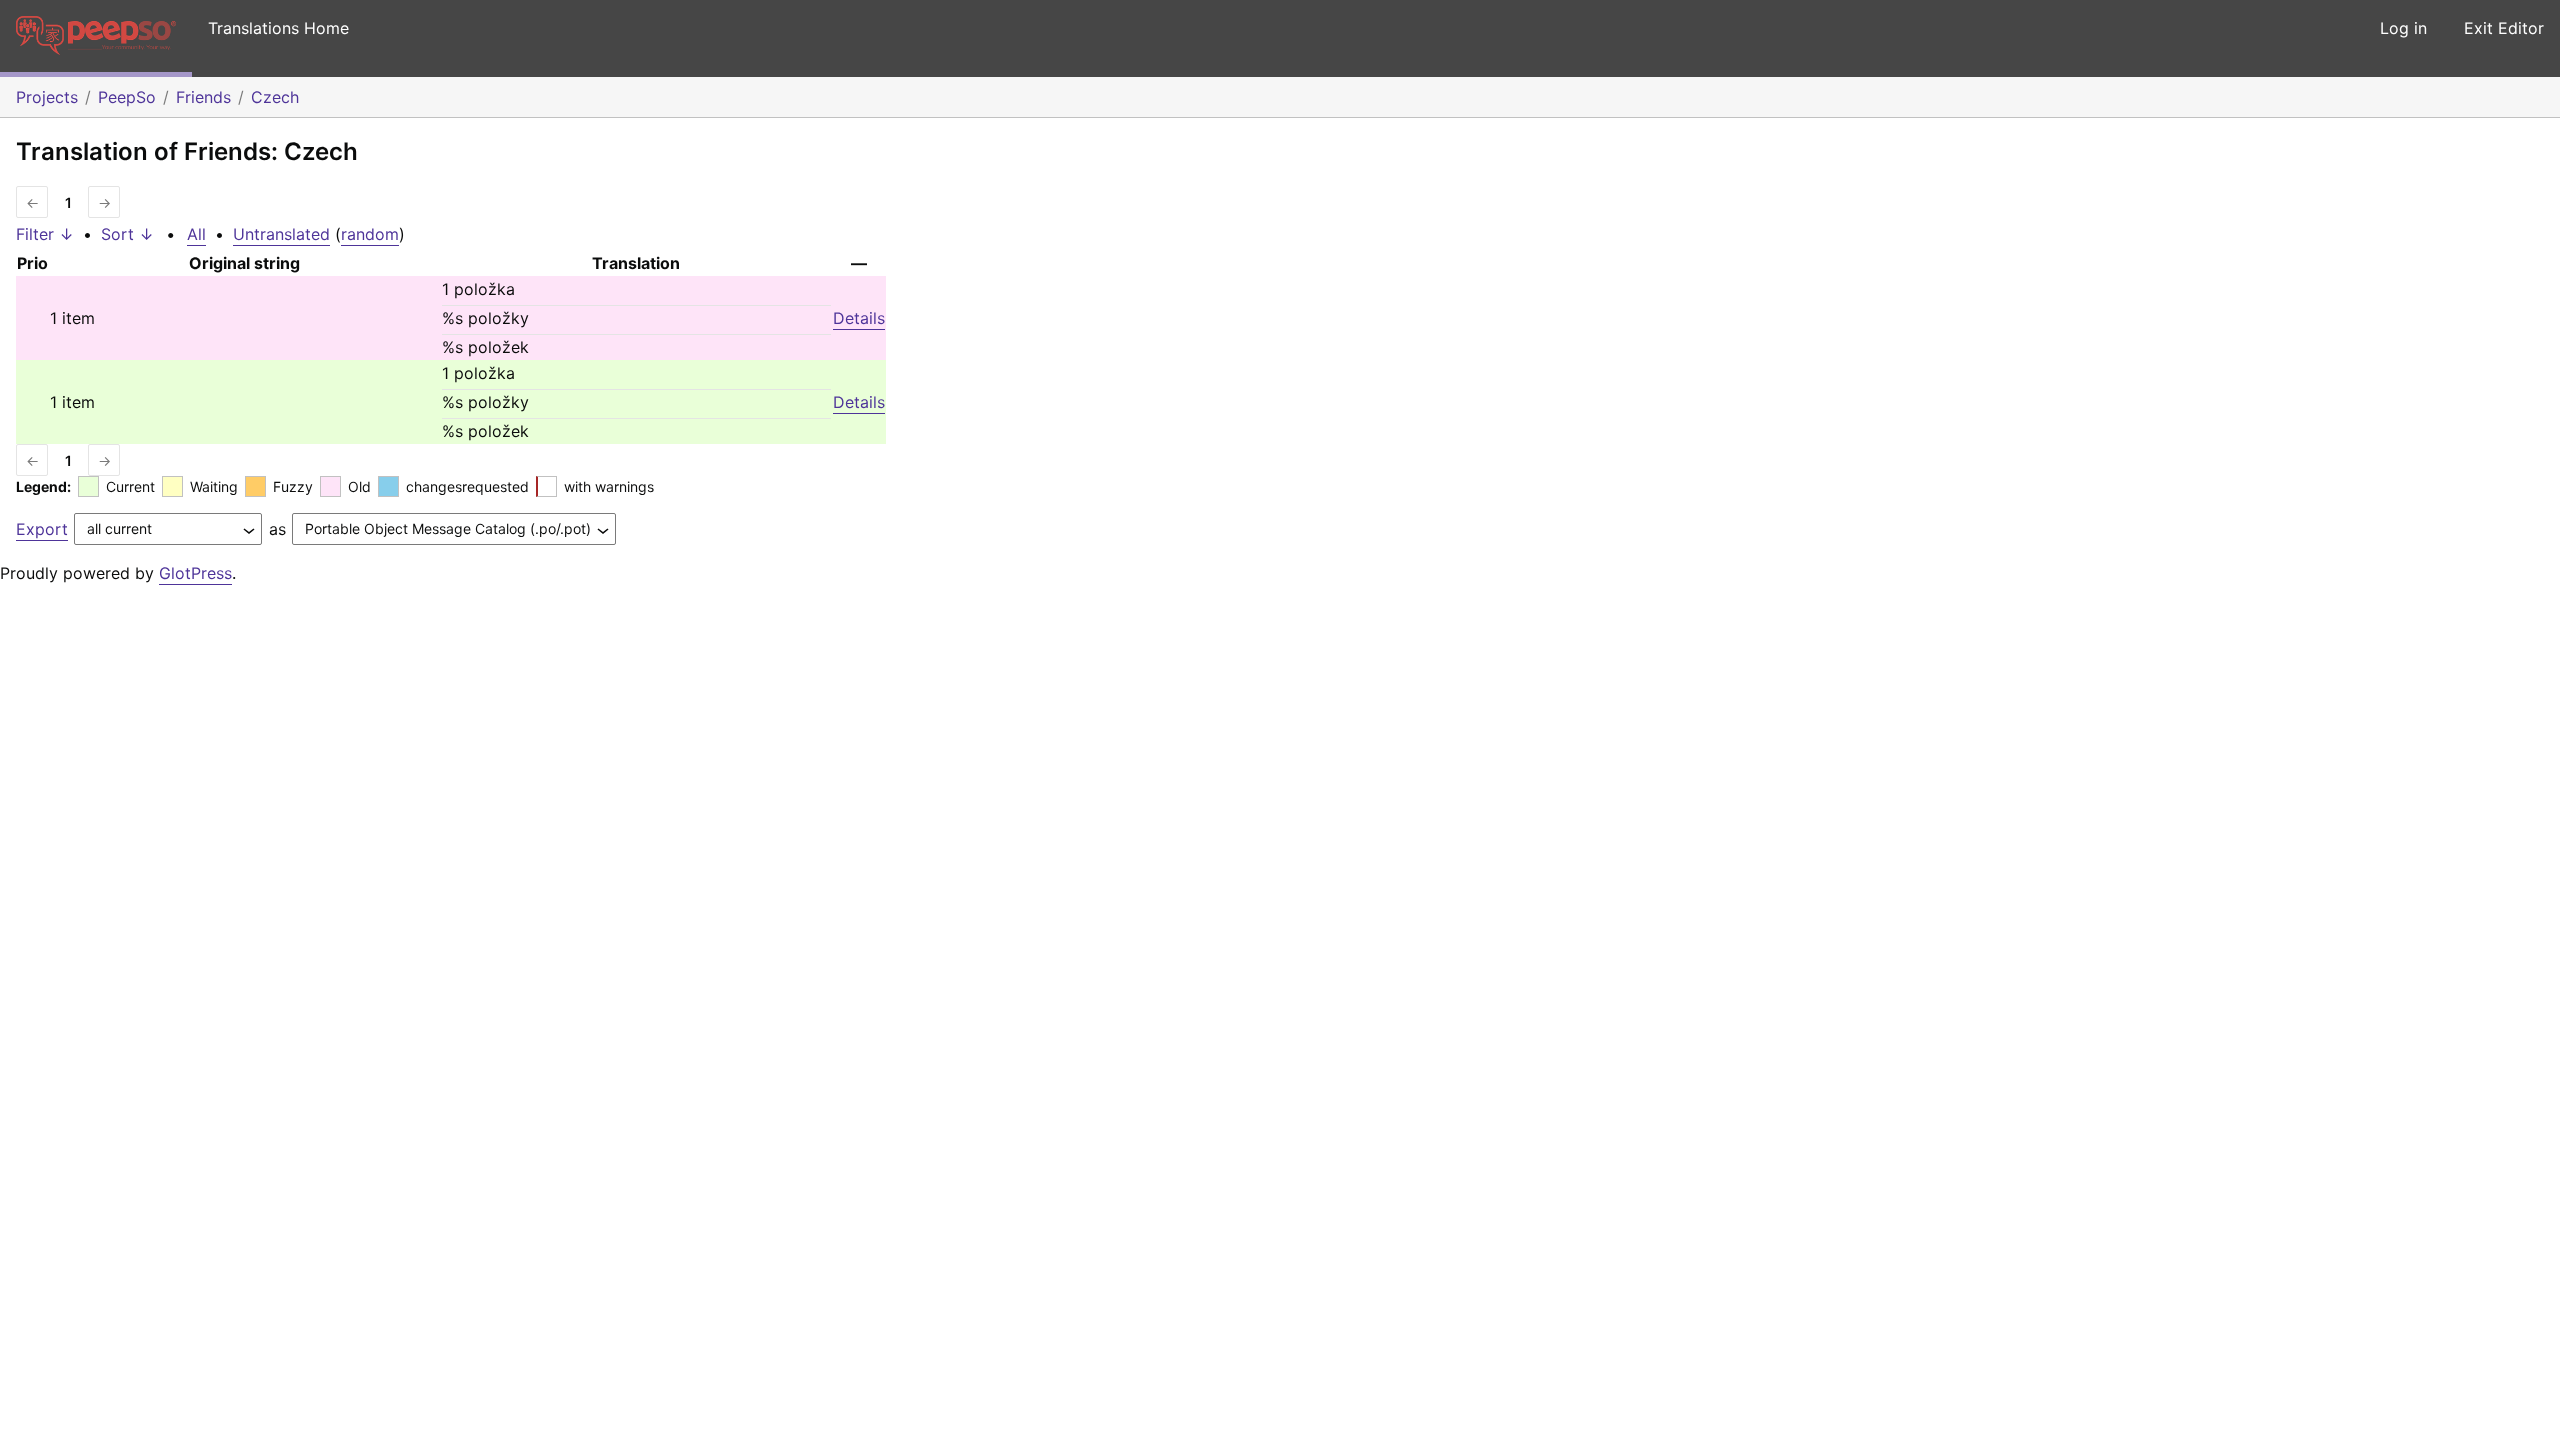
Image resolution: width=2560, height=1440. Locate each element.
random (370, 234)
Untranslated (281, 234)
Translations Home (278, 28)
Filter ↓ (45, 234)
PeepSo (127, 97)
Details (859, 318)
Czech (275, 97)
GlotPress (195, 573)
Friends (203, 97)
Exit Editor (2504, 28)
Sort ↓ (127, 234)
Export (42, 529)
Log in (2403, 28)
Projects (47, 97)
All (196, 234)
